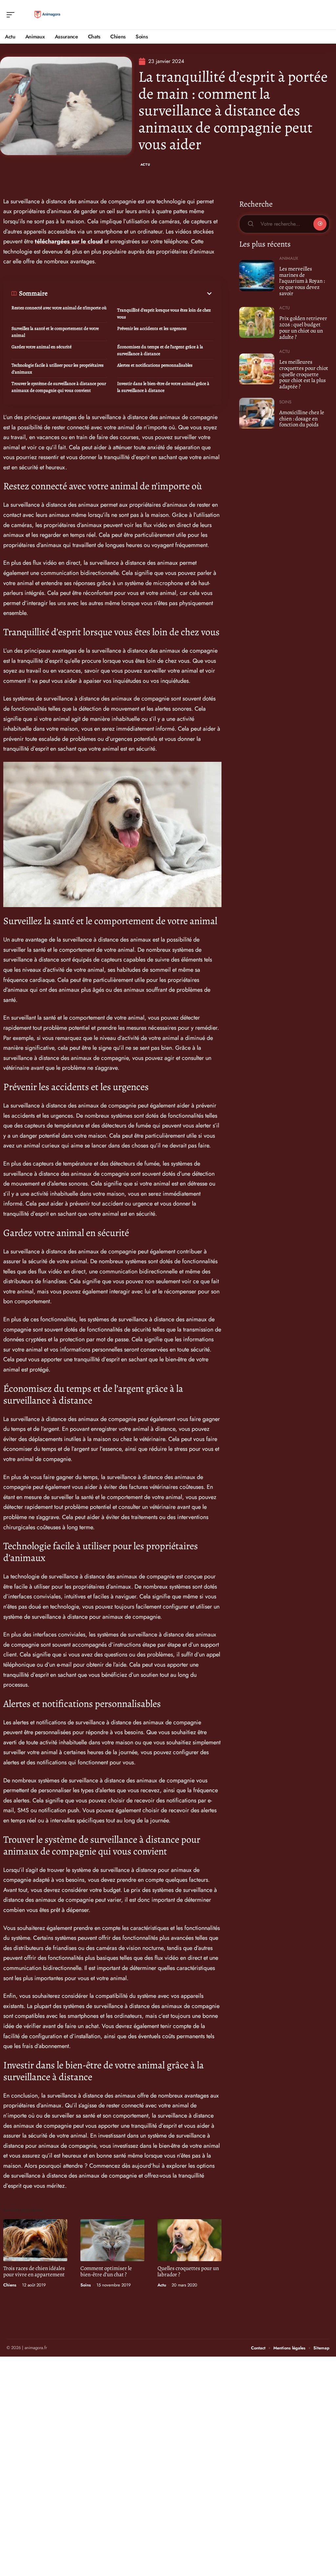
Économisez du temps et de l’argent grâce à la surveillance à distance (160, 350)
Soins (86, 2285)
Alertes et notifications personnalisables (155, 365)
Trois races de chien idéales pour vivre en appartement (34, 2271)
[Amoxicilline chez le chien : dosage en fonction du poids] (257, 413)
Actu (145, 164)
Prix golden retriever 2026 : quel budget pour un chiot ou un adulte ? (303, 327)
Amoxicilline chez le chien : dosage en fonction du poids (302, 418)
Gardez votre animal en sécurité (42, 347)
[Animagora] (47, 15)
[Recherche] (325, 15)
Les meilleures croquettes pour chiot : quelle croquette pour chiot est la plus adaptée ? (304, 374)
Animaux (289, 258)
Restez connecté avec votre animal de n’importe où (59, 308)
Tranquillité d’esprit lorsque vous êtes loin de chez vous (164, 314)
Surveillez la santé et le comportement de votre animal (55, 332)
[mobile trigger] (12, 15)
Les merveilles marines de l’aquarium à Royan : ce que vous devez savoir (302, 281)
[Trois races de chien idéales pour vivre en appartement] (35, 2240)
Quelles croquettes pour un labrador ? (188, 2271)
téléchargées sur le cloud (69, 241)
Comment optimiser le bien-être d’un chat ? (106, 2271)
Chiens (10, 2285)
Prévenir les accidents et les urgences (152, 328)
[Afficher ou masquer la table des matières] (130, 294)
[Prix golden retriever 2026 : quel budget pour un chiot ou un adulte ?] (257, 322)
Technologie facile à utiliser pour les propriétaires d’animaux (58, 369)
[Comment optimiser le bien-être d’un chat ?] (112, 2240)
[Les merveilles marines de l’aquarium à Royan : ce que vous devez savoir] (257, 275)
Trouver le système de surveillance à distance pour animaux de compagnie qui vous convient (59, 387)
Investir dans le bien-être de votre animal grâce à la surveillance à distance (163, 387)
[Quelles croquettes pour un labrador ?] (189, 2240)
